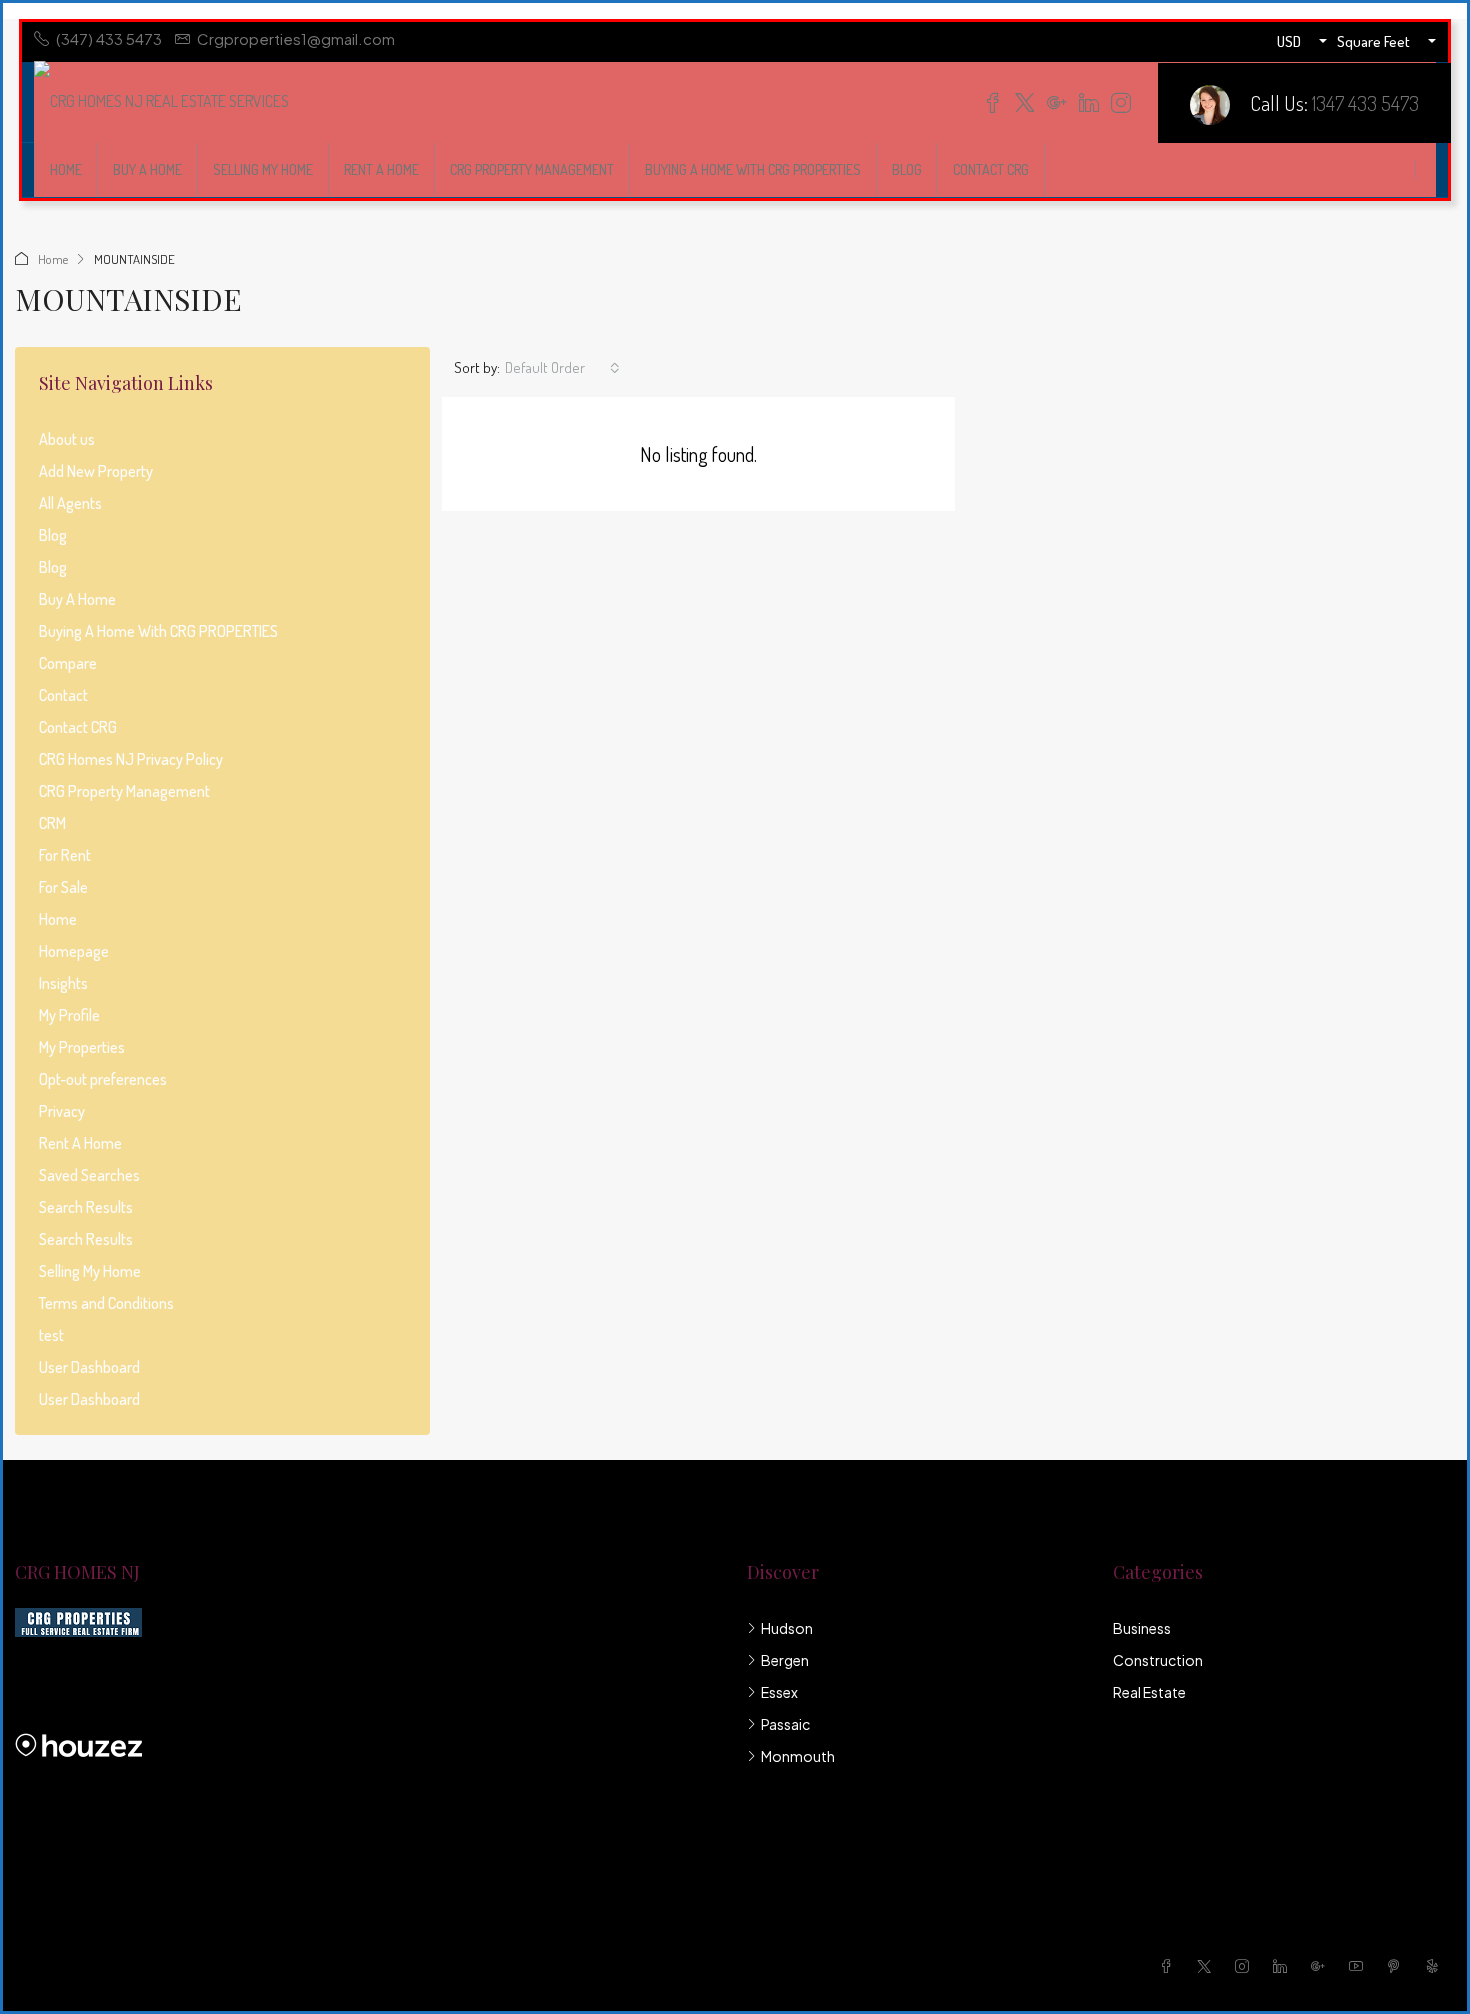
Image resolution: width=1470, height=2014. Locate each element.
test (51, 1335)
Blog (907, 169)
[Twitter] (1208, 1966)
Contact (63, 695)
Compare (68, 663)
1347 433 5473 (1365, 102)
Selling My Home (263, 169)
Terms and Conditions (106, 1303)
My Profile (69, 1015)
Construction (1158, 1660)
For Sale (63, 887)
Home (66, 169)
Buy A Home (147, 169)
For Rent (65, 855)
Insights (63, 983)
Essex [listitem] (779, 1692)
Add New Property (96, 471)
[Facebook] (1170, 1966)
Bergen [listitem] (785, 1660)
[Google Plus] (1322, 1966)
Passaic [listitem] (785, 1724)
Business (1142, 1628)
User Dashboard (89, 1367)
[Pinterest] (1398, 1966)
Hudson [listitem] (787, 1628)
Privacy (62, 1111)
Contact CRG (991, 169)
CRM (52, 823)
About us (67, 439)
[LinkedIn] (1284, 1966)
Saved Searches (89, 1175)
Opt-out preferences (103, 1079)
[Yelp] (1436, 1966)
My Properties (82, 1047)
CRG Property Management (532, 169)
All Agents (70, 503)
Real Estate (1149, 1692)
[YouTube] (1360, 1966)
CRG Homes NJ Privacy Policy (131, 759)
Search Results (86, 1207)
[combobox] (562, 368)
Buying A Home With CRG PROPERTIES (753, 169)
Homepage (74, 951)
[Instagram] (1246, 1966)
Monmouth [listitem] (798, 1756)
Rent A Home (381, 169)
